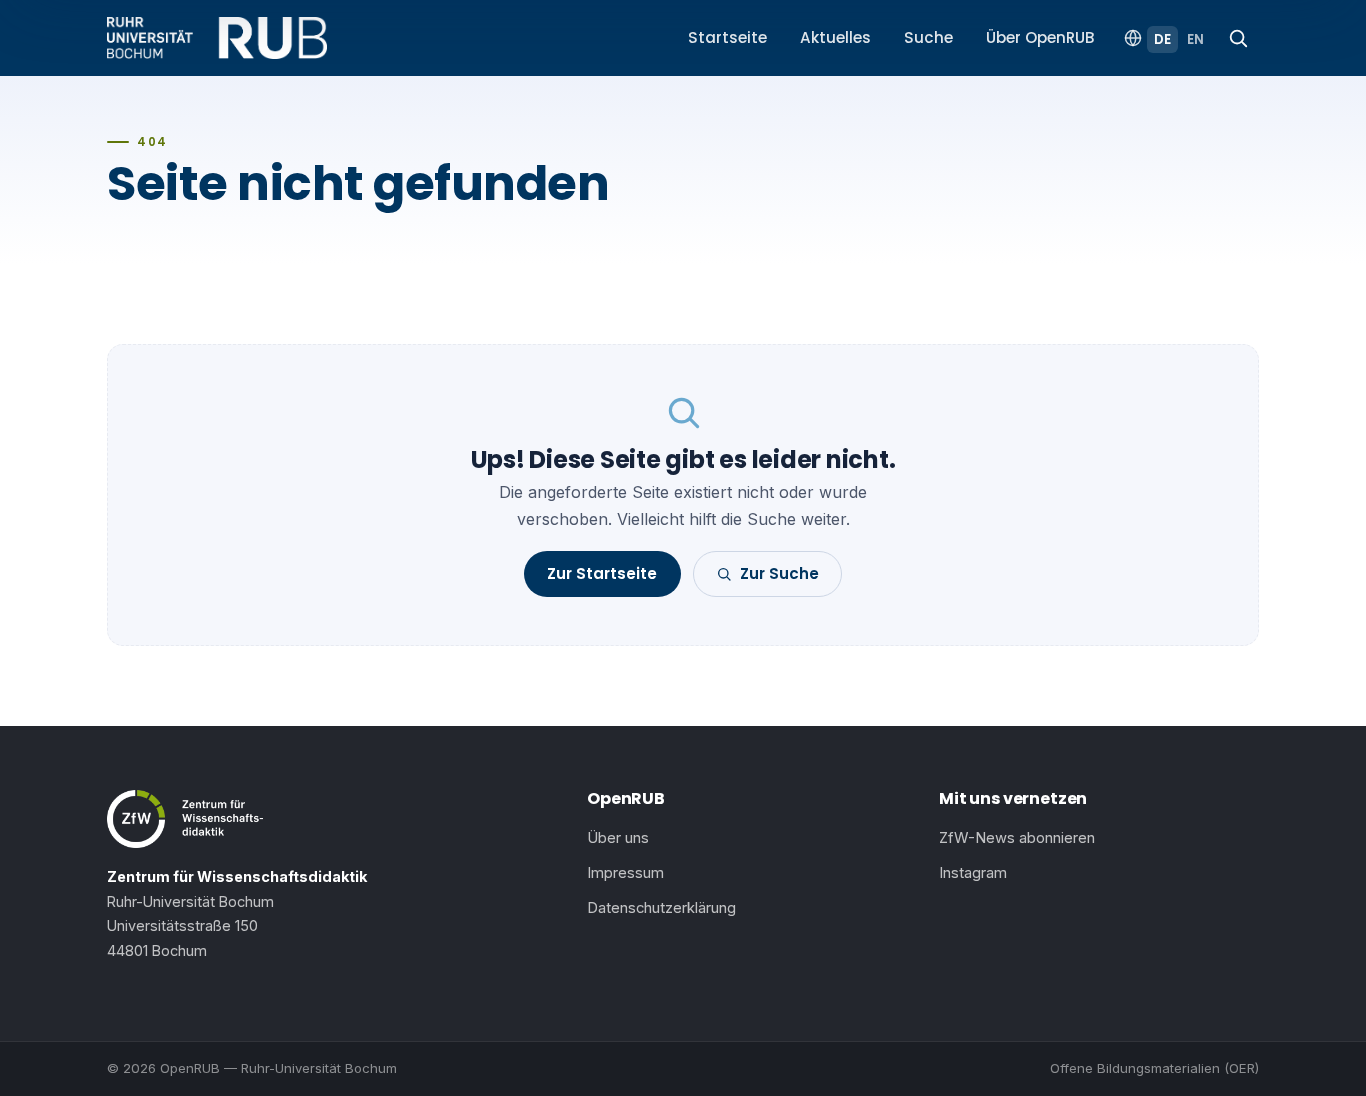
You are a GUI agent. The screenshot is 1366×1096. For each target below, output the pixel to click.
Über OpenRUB (1040, 37)
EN (1195, 39)
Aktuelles (835, 37)
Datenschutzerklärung (661, 908)
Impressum (625, 873)
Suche (928, 37)
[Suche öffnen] (1238, 38)
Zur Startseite (602, 573)
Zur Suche (779, 573)
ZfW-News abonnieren (1017, 838)
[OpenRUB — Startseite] (217, 38)
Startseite (727, 37)
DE (1162, 39)
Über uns (618, 838)
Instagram (973, 873)
